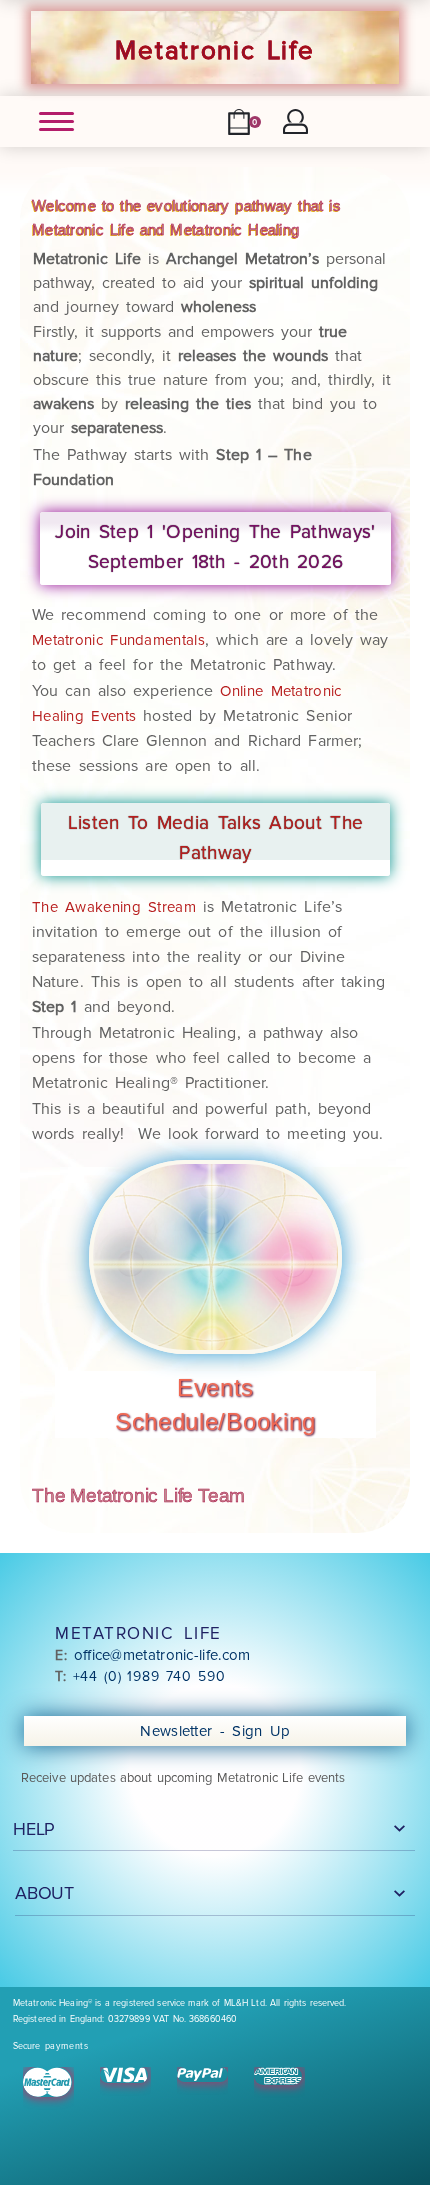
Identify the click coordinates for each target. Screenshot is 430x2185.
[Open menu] (56, 121)
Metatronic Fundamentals (118, 640)
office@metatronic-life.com (162, 1655)
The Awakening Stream (114, 907)
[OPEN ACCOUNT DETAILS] (295, 121)
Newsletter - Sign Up (218, 1731)
